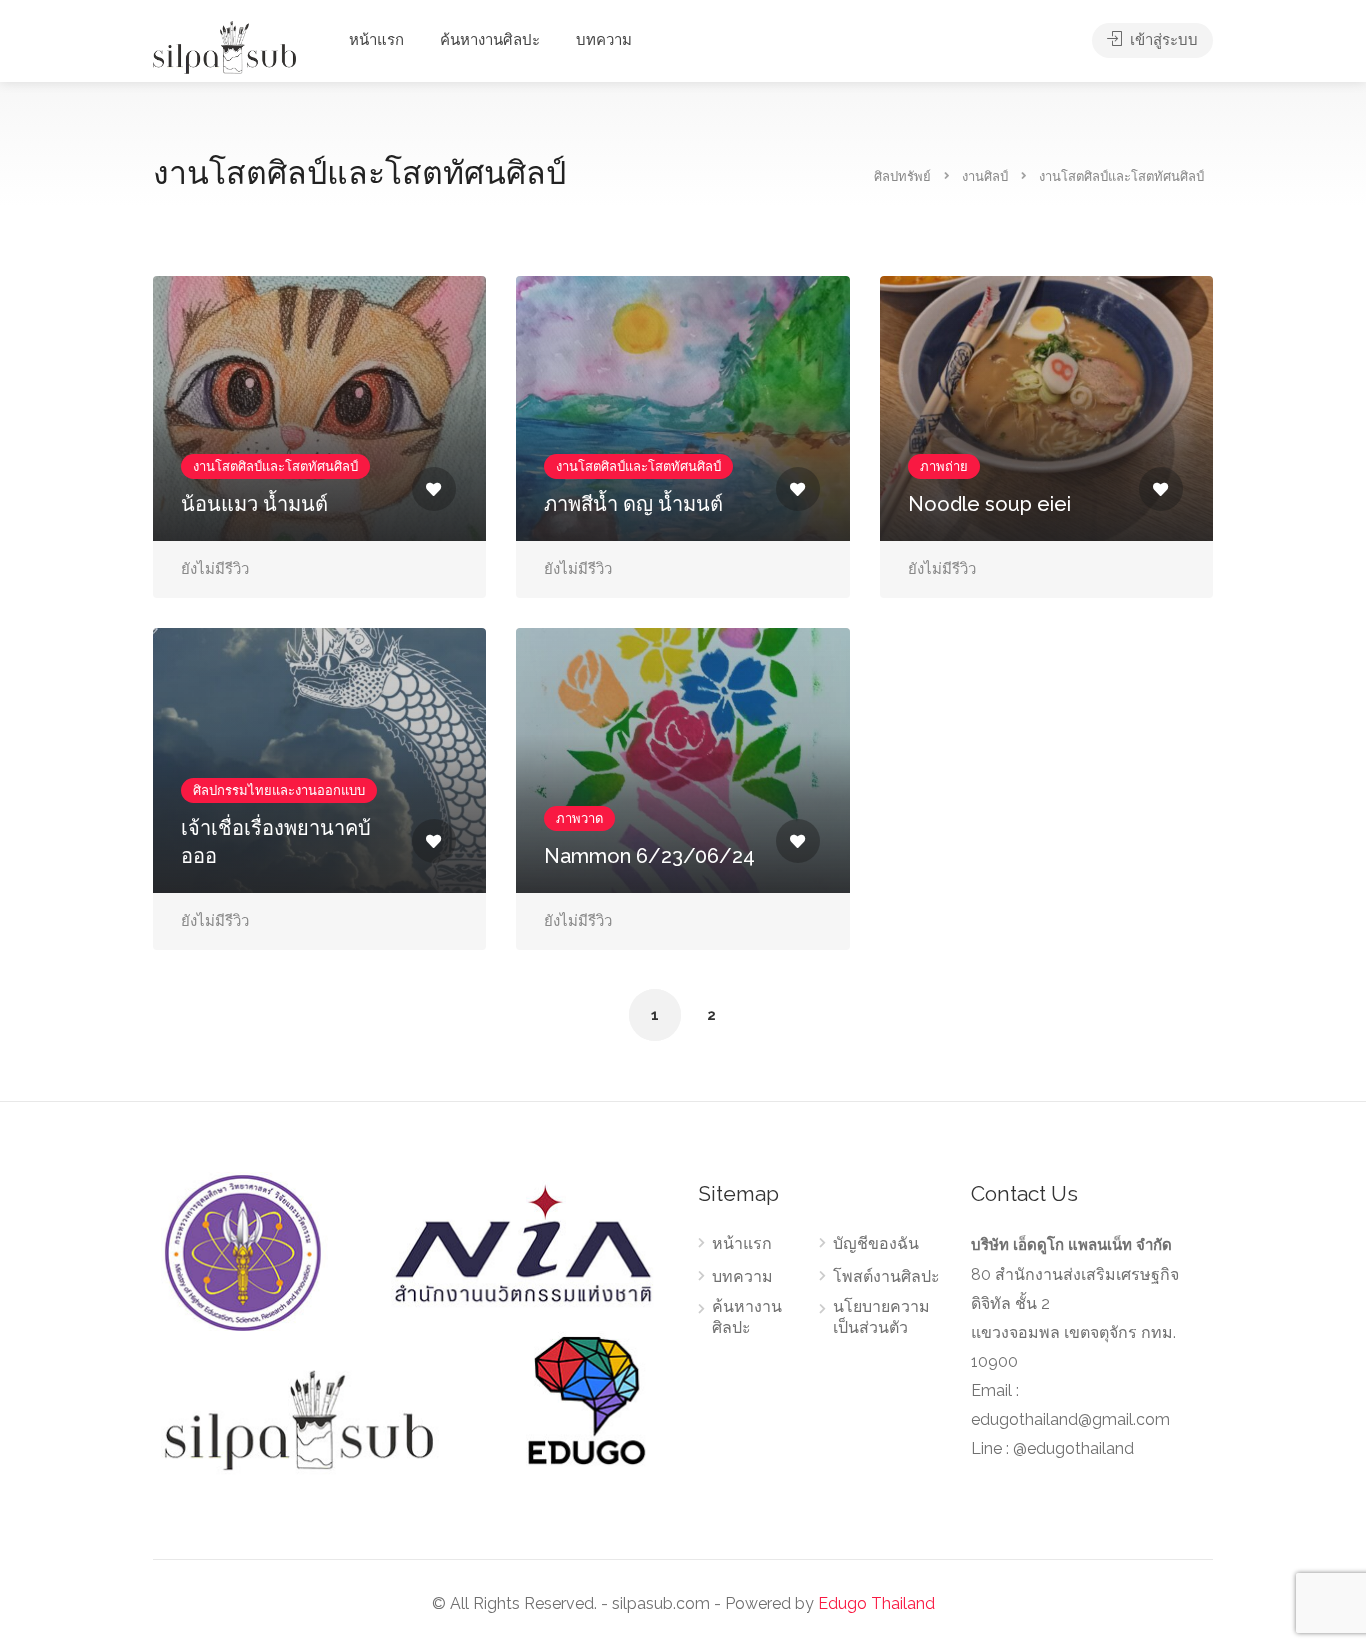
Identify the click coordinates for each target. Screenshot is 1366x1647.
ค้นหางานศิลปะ (490, 40)
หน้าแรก (376, 40)
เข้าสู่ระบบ (1162, 40)
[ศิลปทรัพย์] (224, 46)
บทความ (604, 40)
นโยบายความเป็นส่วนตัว (881, 1317)
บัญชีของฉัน (876, 1243)
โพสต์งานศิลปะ (886, 1276)
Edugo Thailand (876, 1603)
